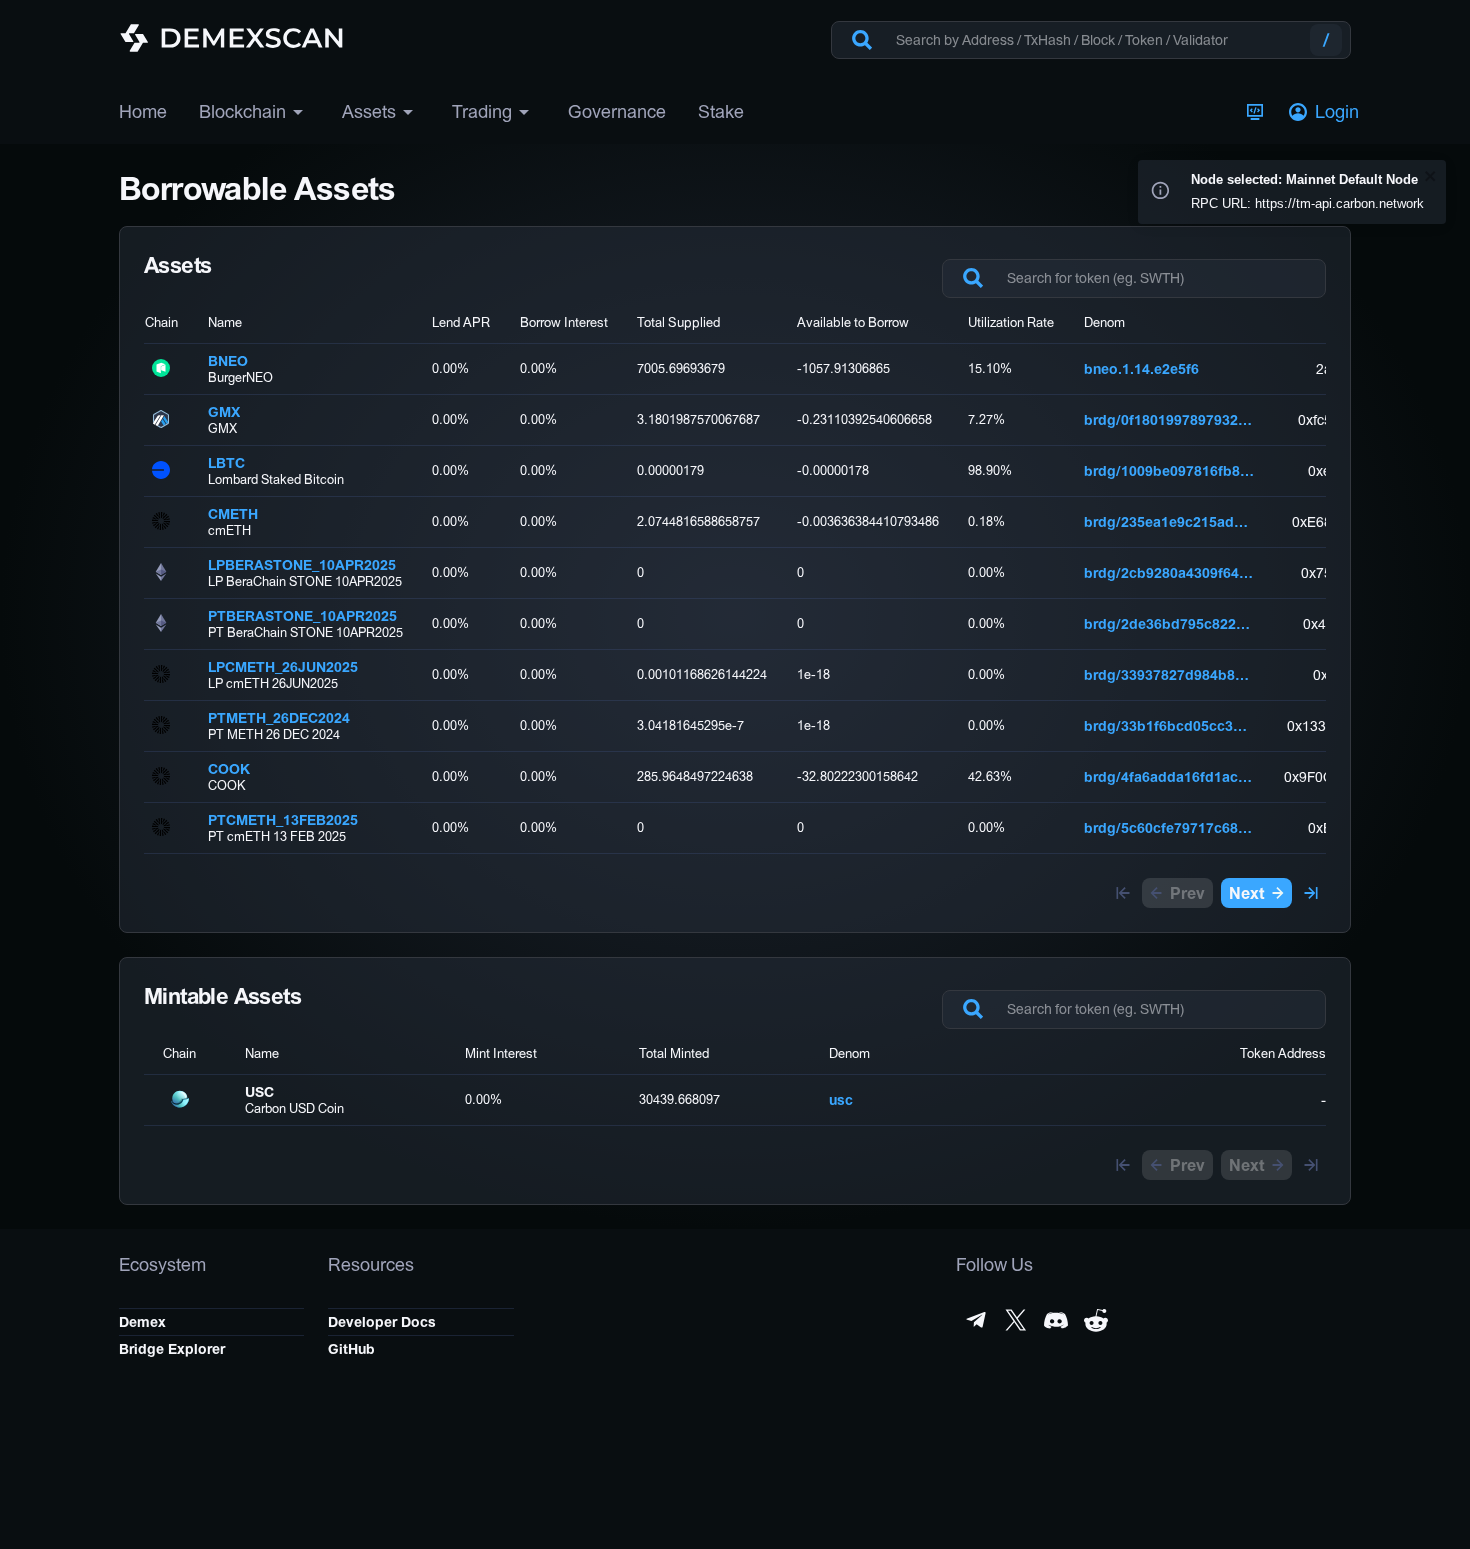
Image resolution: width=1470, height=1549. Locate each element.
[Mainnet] (1255, 112)
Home (143, 111)
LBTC (226, 463)
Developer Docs (382, 1322)
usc (841, 1100)
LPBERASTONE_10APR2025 (302, 565)
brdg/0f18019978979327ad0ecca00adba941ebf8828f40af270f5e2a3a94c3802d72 (1169, 420)
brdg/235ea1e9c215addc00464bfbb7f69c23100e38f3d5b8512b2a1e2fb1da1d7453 (1169, 522)
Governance (617, 111)
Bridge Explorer (172, 1349)
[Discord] (1056, 1320)
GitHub (351, 1349)
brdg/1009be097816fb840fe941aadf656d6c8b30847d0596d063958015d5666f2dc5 (1169, 471)
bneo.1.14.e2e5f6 (1141, 369)
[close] (1431, 177)
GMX (224, 412)
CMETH (233, 514)
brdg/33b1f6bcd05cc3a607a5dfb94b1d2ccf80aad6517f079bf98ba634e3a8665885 (1169, 726)
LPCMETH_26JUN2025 (283, 667)
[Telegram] (976, 1320)
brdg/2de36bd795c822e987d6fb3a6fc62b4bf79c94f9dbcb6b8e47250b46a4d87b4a (1169, 624)
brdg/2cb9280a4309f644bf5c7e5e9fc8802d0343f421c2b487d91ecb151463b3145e (1169, 573)
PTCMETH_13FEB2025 (283, 820)
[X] (1016, 1320)
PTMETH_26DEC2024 (279, 718)
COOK (229, 769)
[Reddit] (1096, 1320)
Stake (721, 111)
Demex (142, 1322)
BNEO (228, 361)
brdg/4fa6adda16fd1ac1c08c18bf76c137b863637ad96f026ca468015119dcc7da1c (1169, 777)
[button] (1326, 112)
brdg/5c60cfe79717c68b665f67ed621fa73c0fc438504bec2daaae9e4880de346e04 (1169, 828)
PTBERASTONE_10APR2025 (302, 616)
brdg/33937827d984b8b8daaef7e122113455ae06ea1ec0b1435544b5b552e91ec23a (1169, 675)
